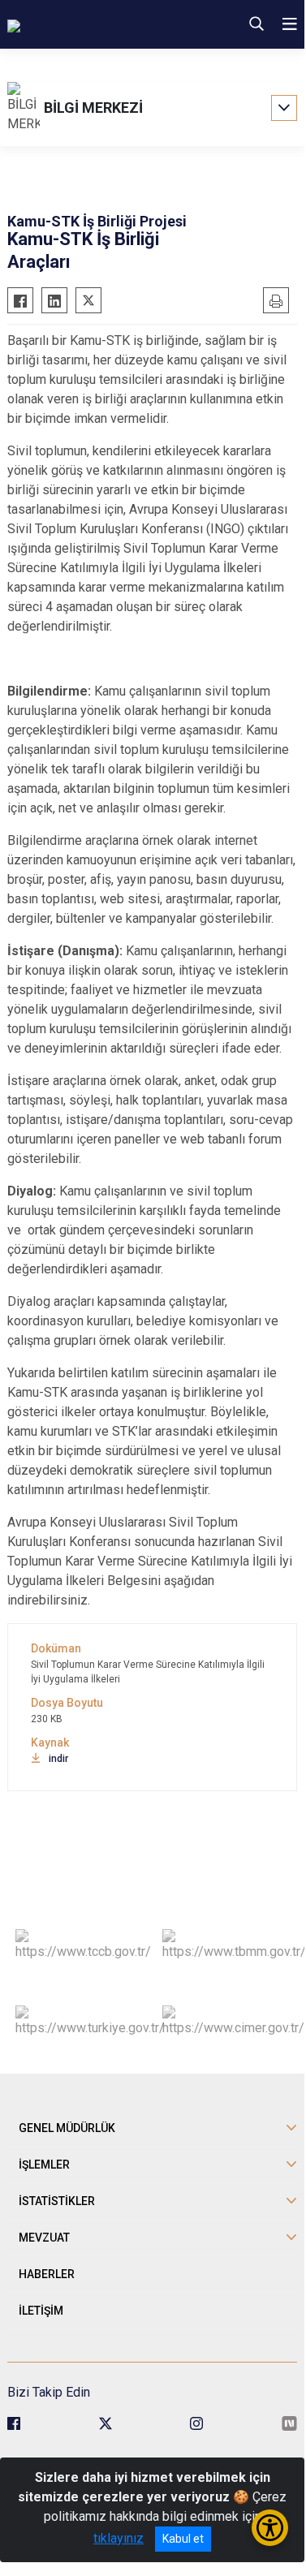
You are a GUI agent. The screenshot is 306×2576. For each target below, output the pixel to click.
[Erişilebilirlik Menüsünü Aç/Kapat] (270, 2528)
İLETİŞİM (41, 2311)
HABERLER (47, 2274)
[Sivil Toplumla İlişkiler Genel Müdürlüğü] (88, 24)
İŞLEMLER (44, 2165)
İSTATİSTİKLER (57, 2201)
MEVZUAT (44, 2238)
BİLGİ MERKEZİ (93, 108)
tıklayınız (119, 2538)
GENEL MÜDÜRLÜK (67, 2128)
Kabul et (183, 2539)
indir (58, 1759)
